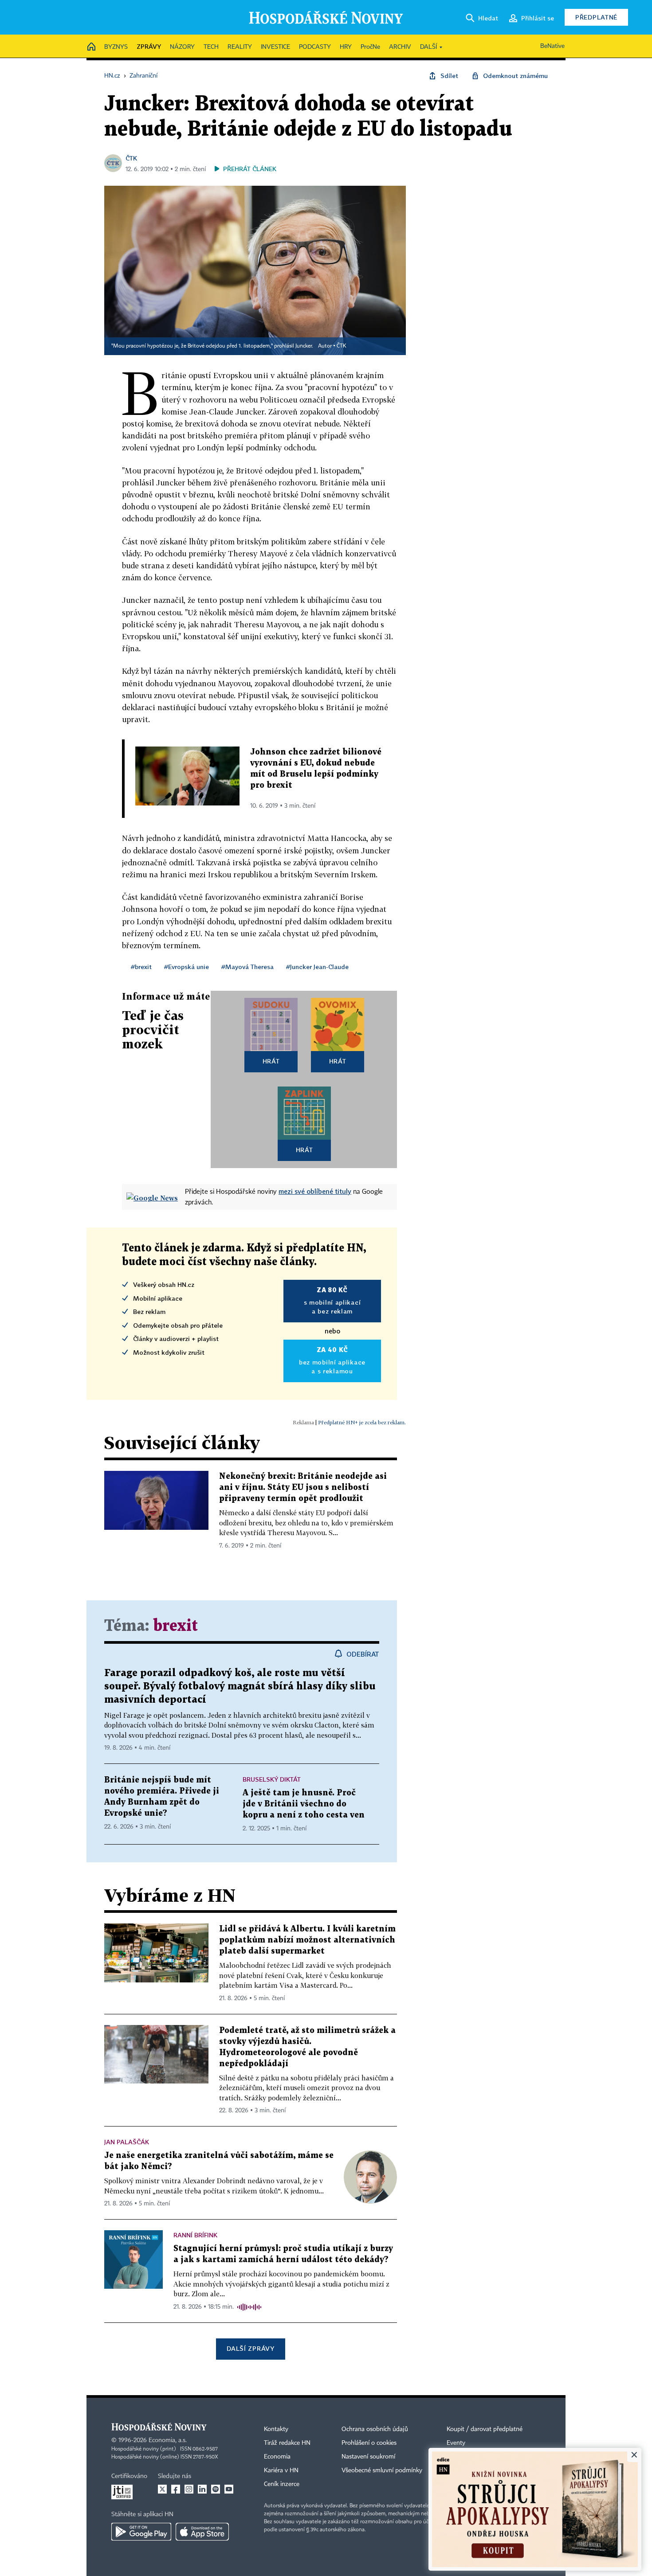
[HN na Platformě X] (162, 2489)
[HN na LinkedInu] (202, 2489)
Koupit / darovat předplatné (485, 2429)
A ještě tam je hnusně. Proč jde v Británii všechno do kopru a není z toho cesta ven (304, 1804)
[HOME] (91, 47)
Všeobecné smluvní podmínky (382, 2470)
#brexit (141, 967)
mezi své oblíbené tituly (315, 1191)
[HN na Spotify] (216, 2489)
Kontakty (276, 2429)
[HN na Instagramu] (189, 2489)
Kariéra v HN (281, 2470)
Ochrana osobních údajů (375, 2429)
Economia (277, 2457)
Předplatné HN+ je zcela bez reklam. (362, 1422)
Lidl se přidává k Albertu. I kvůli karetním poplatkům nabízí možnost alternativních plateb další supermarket (307, 1940)
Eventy (456, 2443)
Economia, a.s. (168, 2440)
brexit (175, 1626)
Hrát (271, 1061)
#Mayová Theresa (247, 967)
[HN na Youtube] (229, 2489)
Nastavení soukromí (368, 2457)
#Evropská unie (187, 967)
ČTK (131, 158)
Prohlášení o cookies (369, 2443)
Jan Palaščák (127, 2142)
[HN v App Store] (202, 2532)
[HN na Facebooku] (176, 2489)
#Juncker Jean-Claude (317, 967)
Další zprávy (250, 2348)
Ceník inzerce (282, 2484)
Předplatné (596, 17)
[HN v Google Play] (141, 2532)
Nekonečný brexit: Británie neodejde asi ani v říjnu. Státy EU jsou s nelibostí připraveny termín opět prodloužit (303, 1487)
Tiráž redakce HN (287, 2443)
